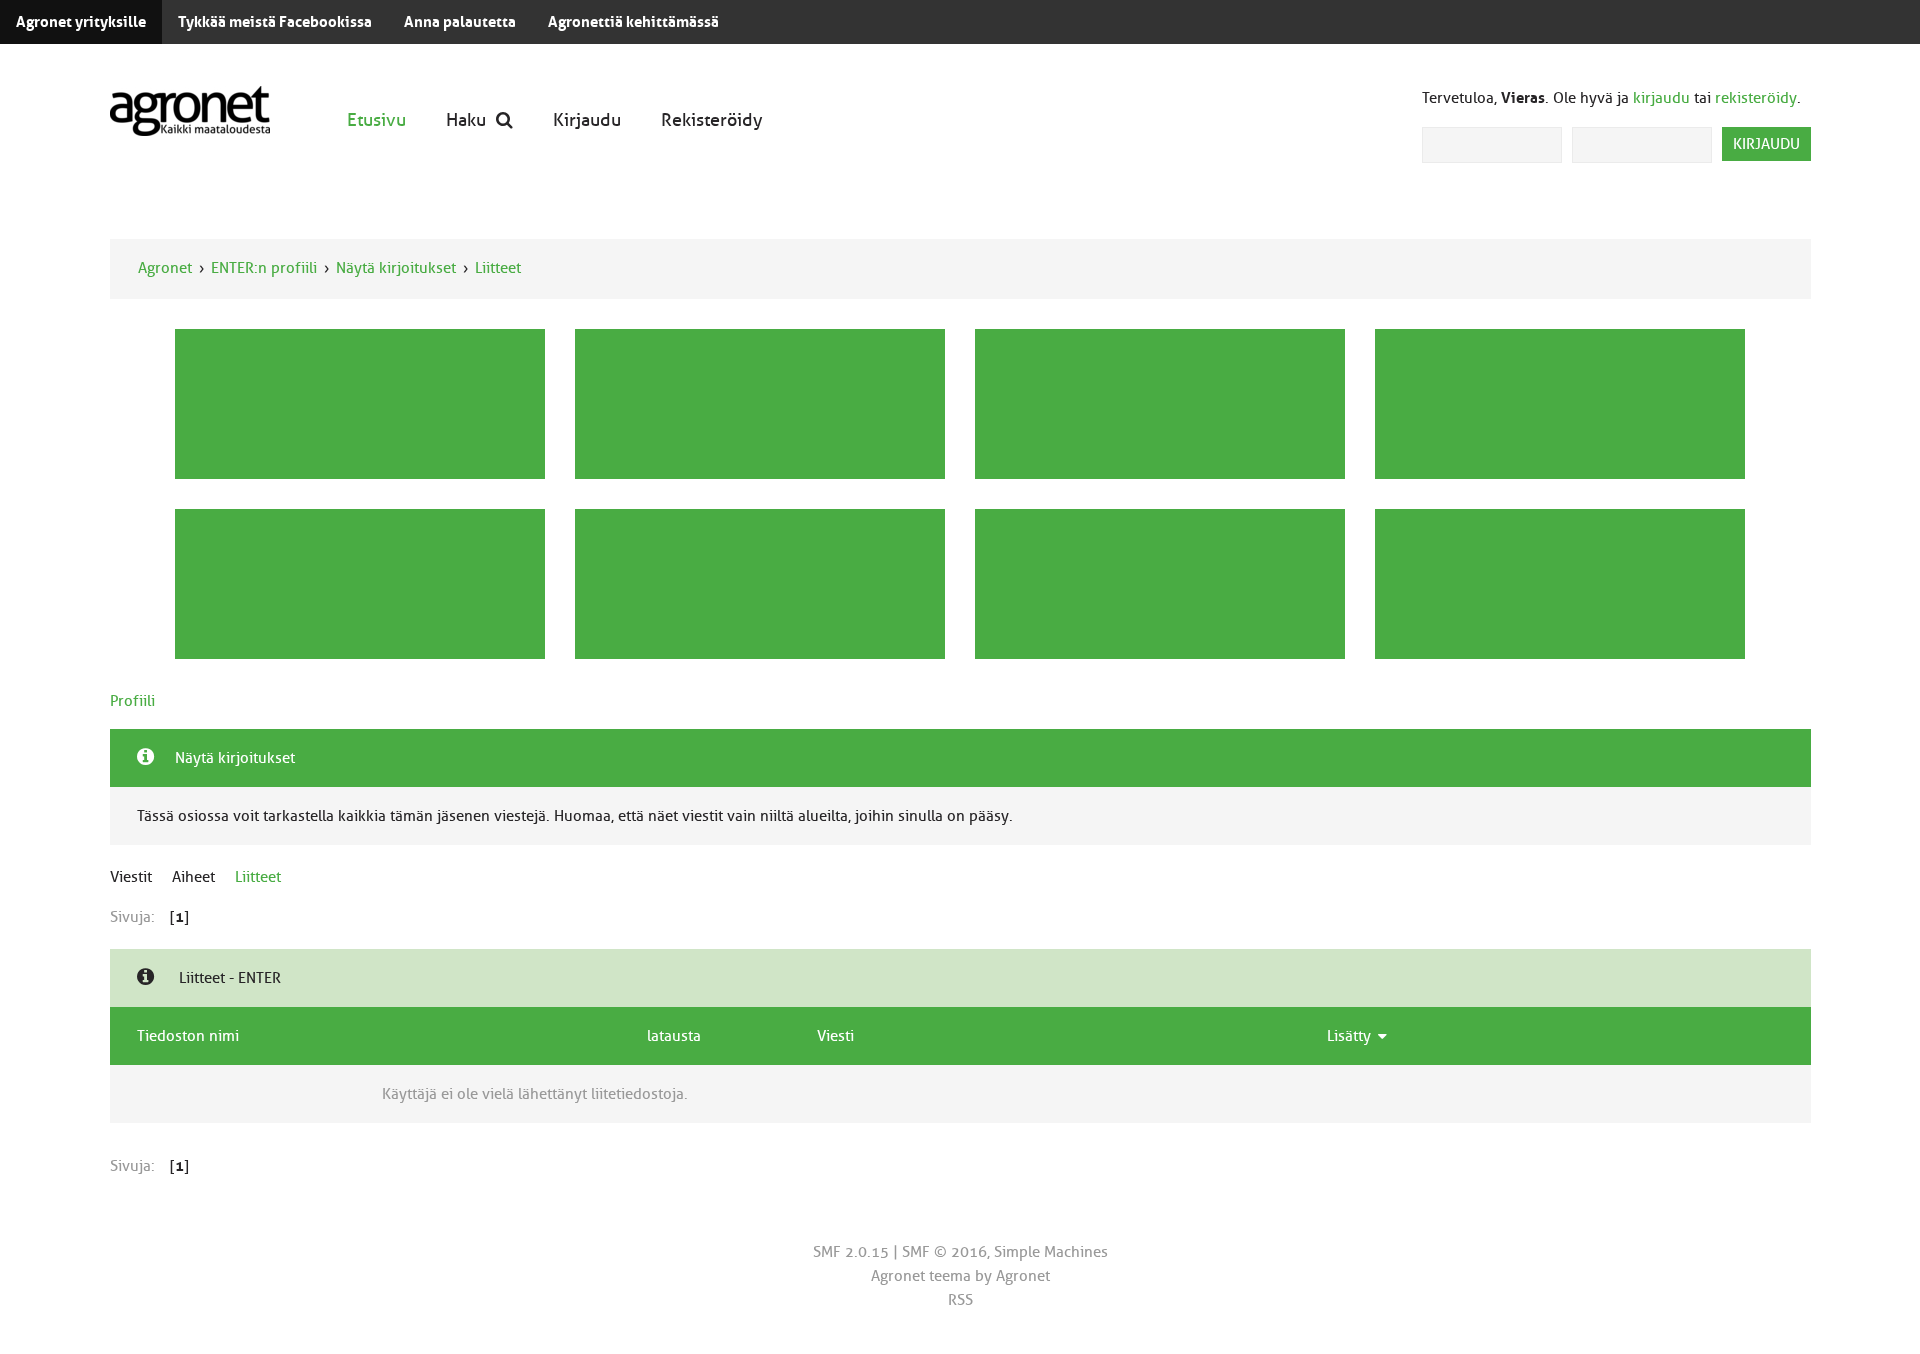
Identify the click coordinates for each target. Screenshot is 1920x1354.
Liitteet (498, 268)
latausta (674, 1036)
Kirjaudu (587, 119)
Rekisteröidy (712, 119)
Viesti (835, 1036)
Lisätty (1351, 1036)
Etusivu (376, 119)
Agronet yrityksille (81, 22)
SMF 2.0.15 (851, 1252)
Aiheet (193, 877)
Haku (466, 119)
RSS (960, 1300)
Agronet (165, 268)
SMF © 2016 (944, 1252)
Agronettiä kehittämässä (633, 22)
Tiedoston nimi (188, 1036)
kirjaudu (1661, 98)
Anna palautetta (460, 22)
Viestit (131, 877)
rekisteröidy (1756, 98)
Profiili (132, 701)
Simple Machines (1051, 1252)
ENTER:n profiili (264, 268)
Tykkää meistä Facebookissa (275, 22)
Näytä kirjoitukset (396, 268)
